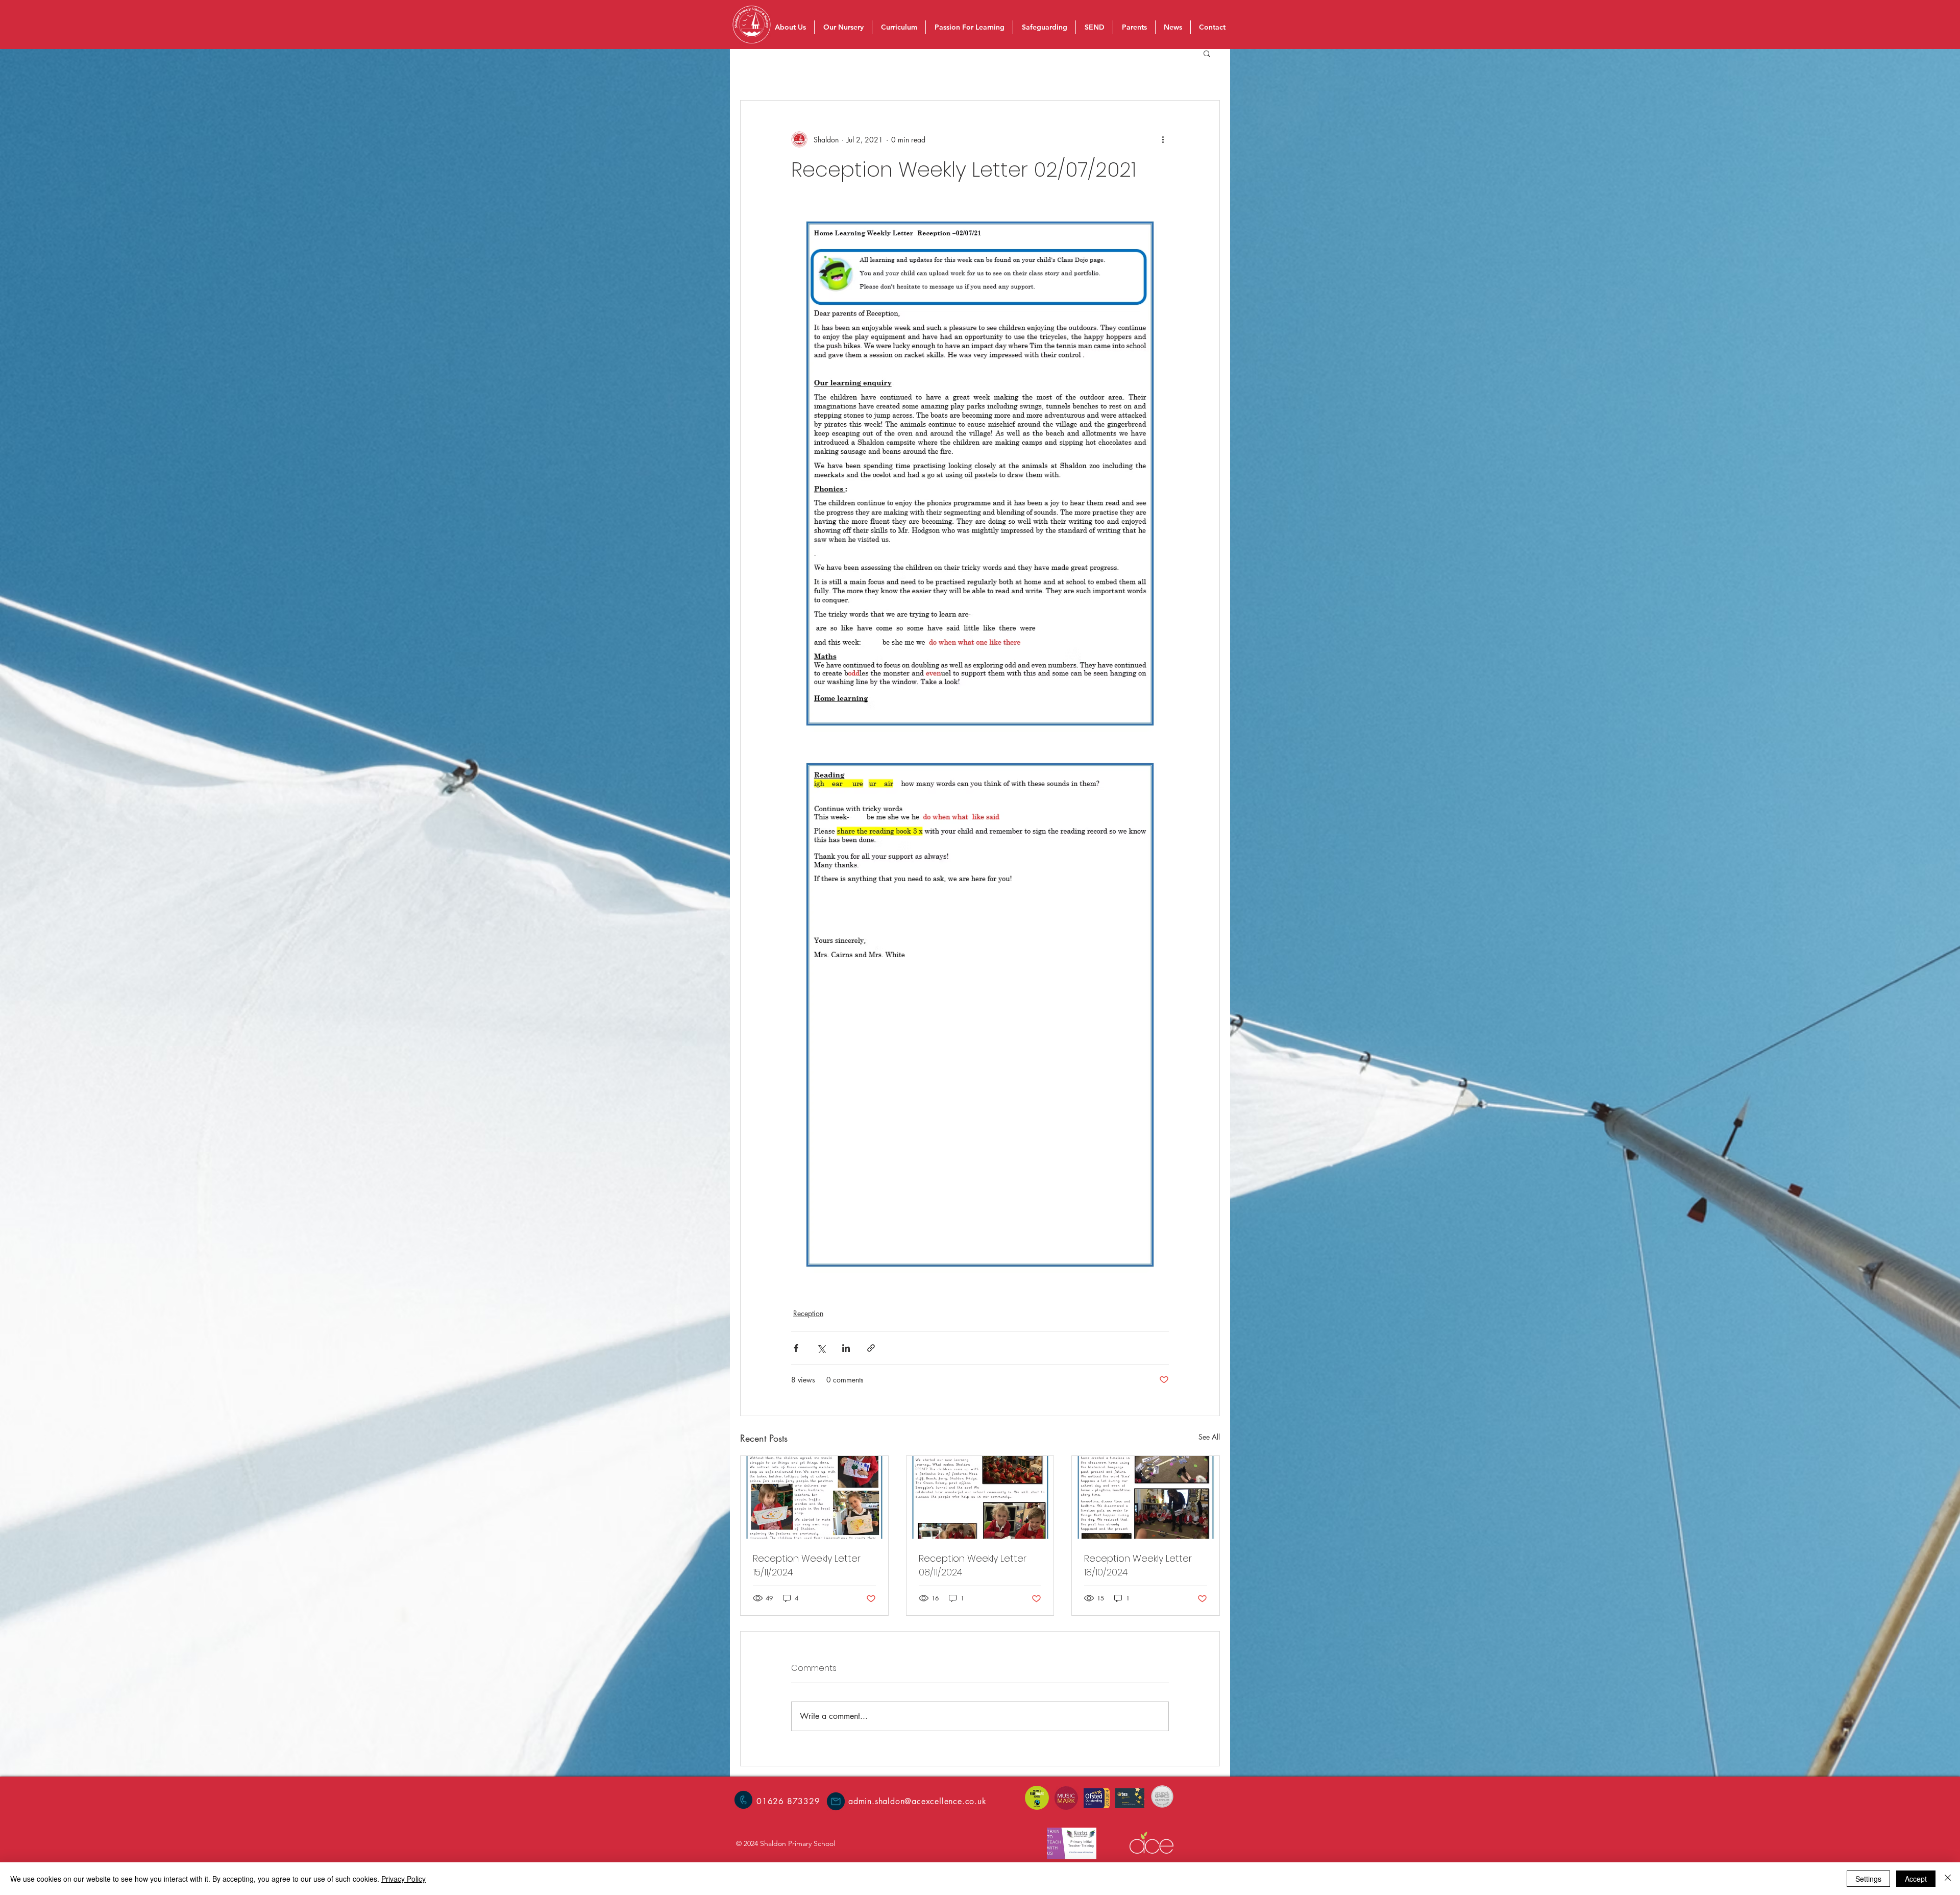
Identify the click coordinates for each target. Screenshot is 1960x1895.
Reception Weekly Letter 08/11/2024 (973, 1565)
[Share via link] (871, 1348)
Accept (1916, 1879)
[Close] (1948, 1879)
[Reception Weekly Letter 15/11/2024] (814, 1497)
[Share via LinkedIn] (846, 1348)
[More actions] (1163, 139)
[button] (1207, 53)
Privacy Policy (403, 1879)
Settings (1868, 1879)
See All (1209, 1437)
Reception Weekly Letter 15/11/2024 (807, 1565)
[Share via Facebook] (796, 1348)
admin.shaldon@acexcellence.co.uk (917, 1801)
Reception (808, 1313)
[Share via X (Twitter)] (821, 1348)
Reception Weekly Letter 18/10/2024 (1138, 1565)
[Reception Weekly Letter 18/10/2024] (1146, 1497)
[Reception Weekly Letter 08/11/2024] (980, 1497)
